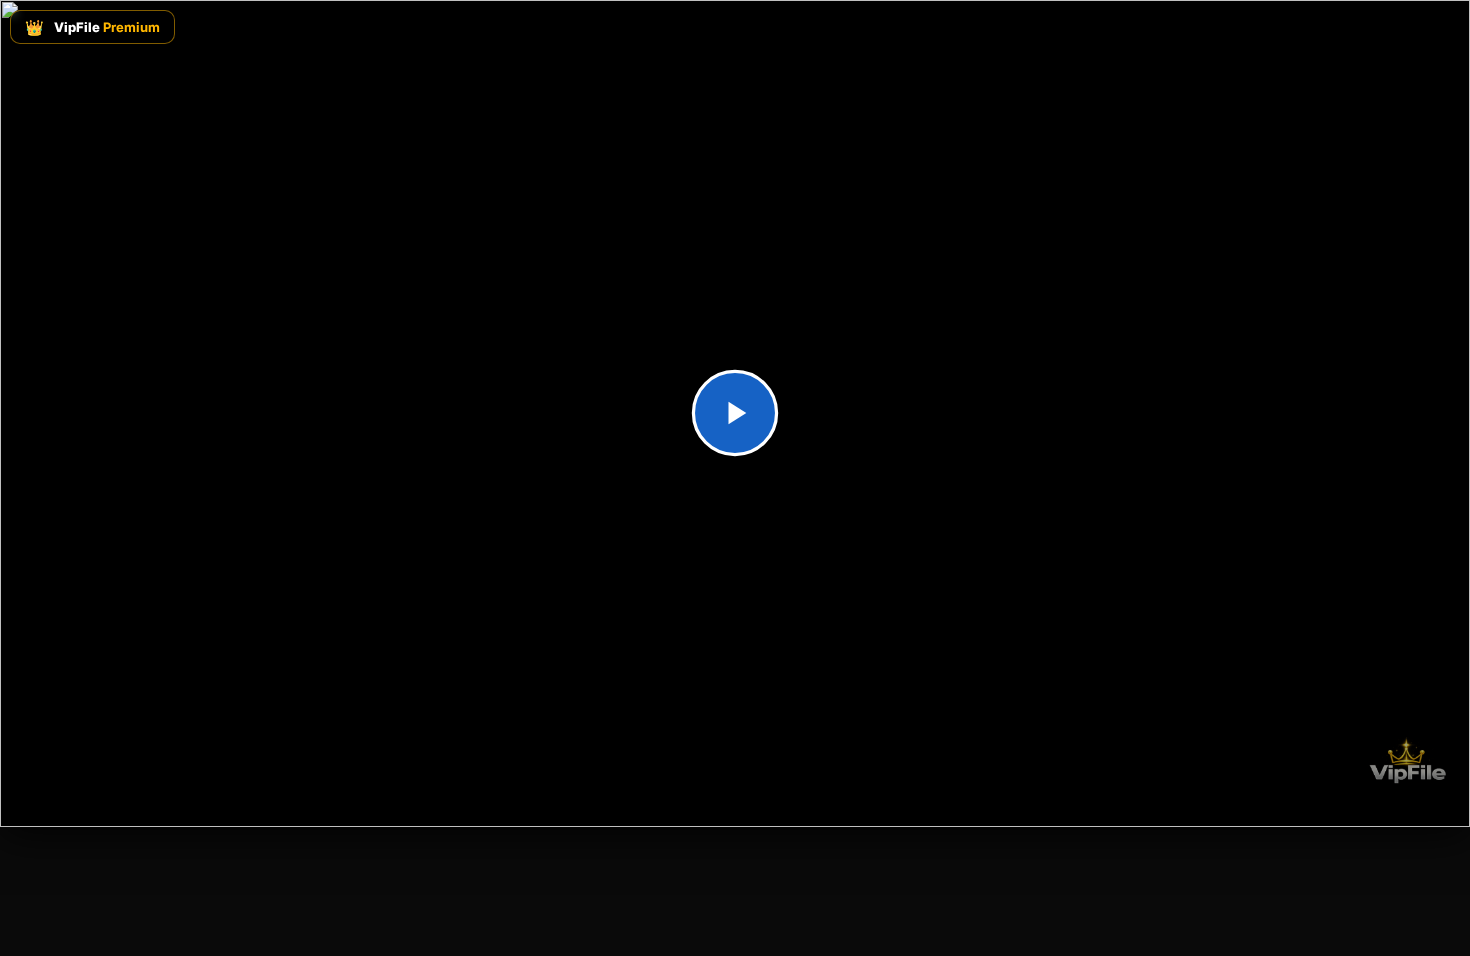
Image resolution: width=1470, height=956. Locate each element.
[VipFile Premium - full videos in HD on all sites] (1406, 761)
